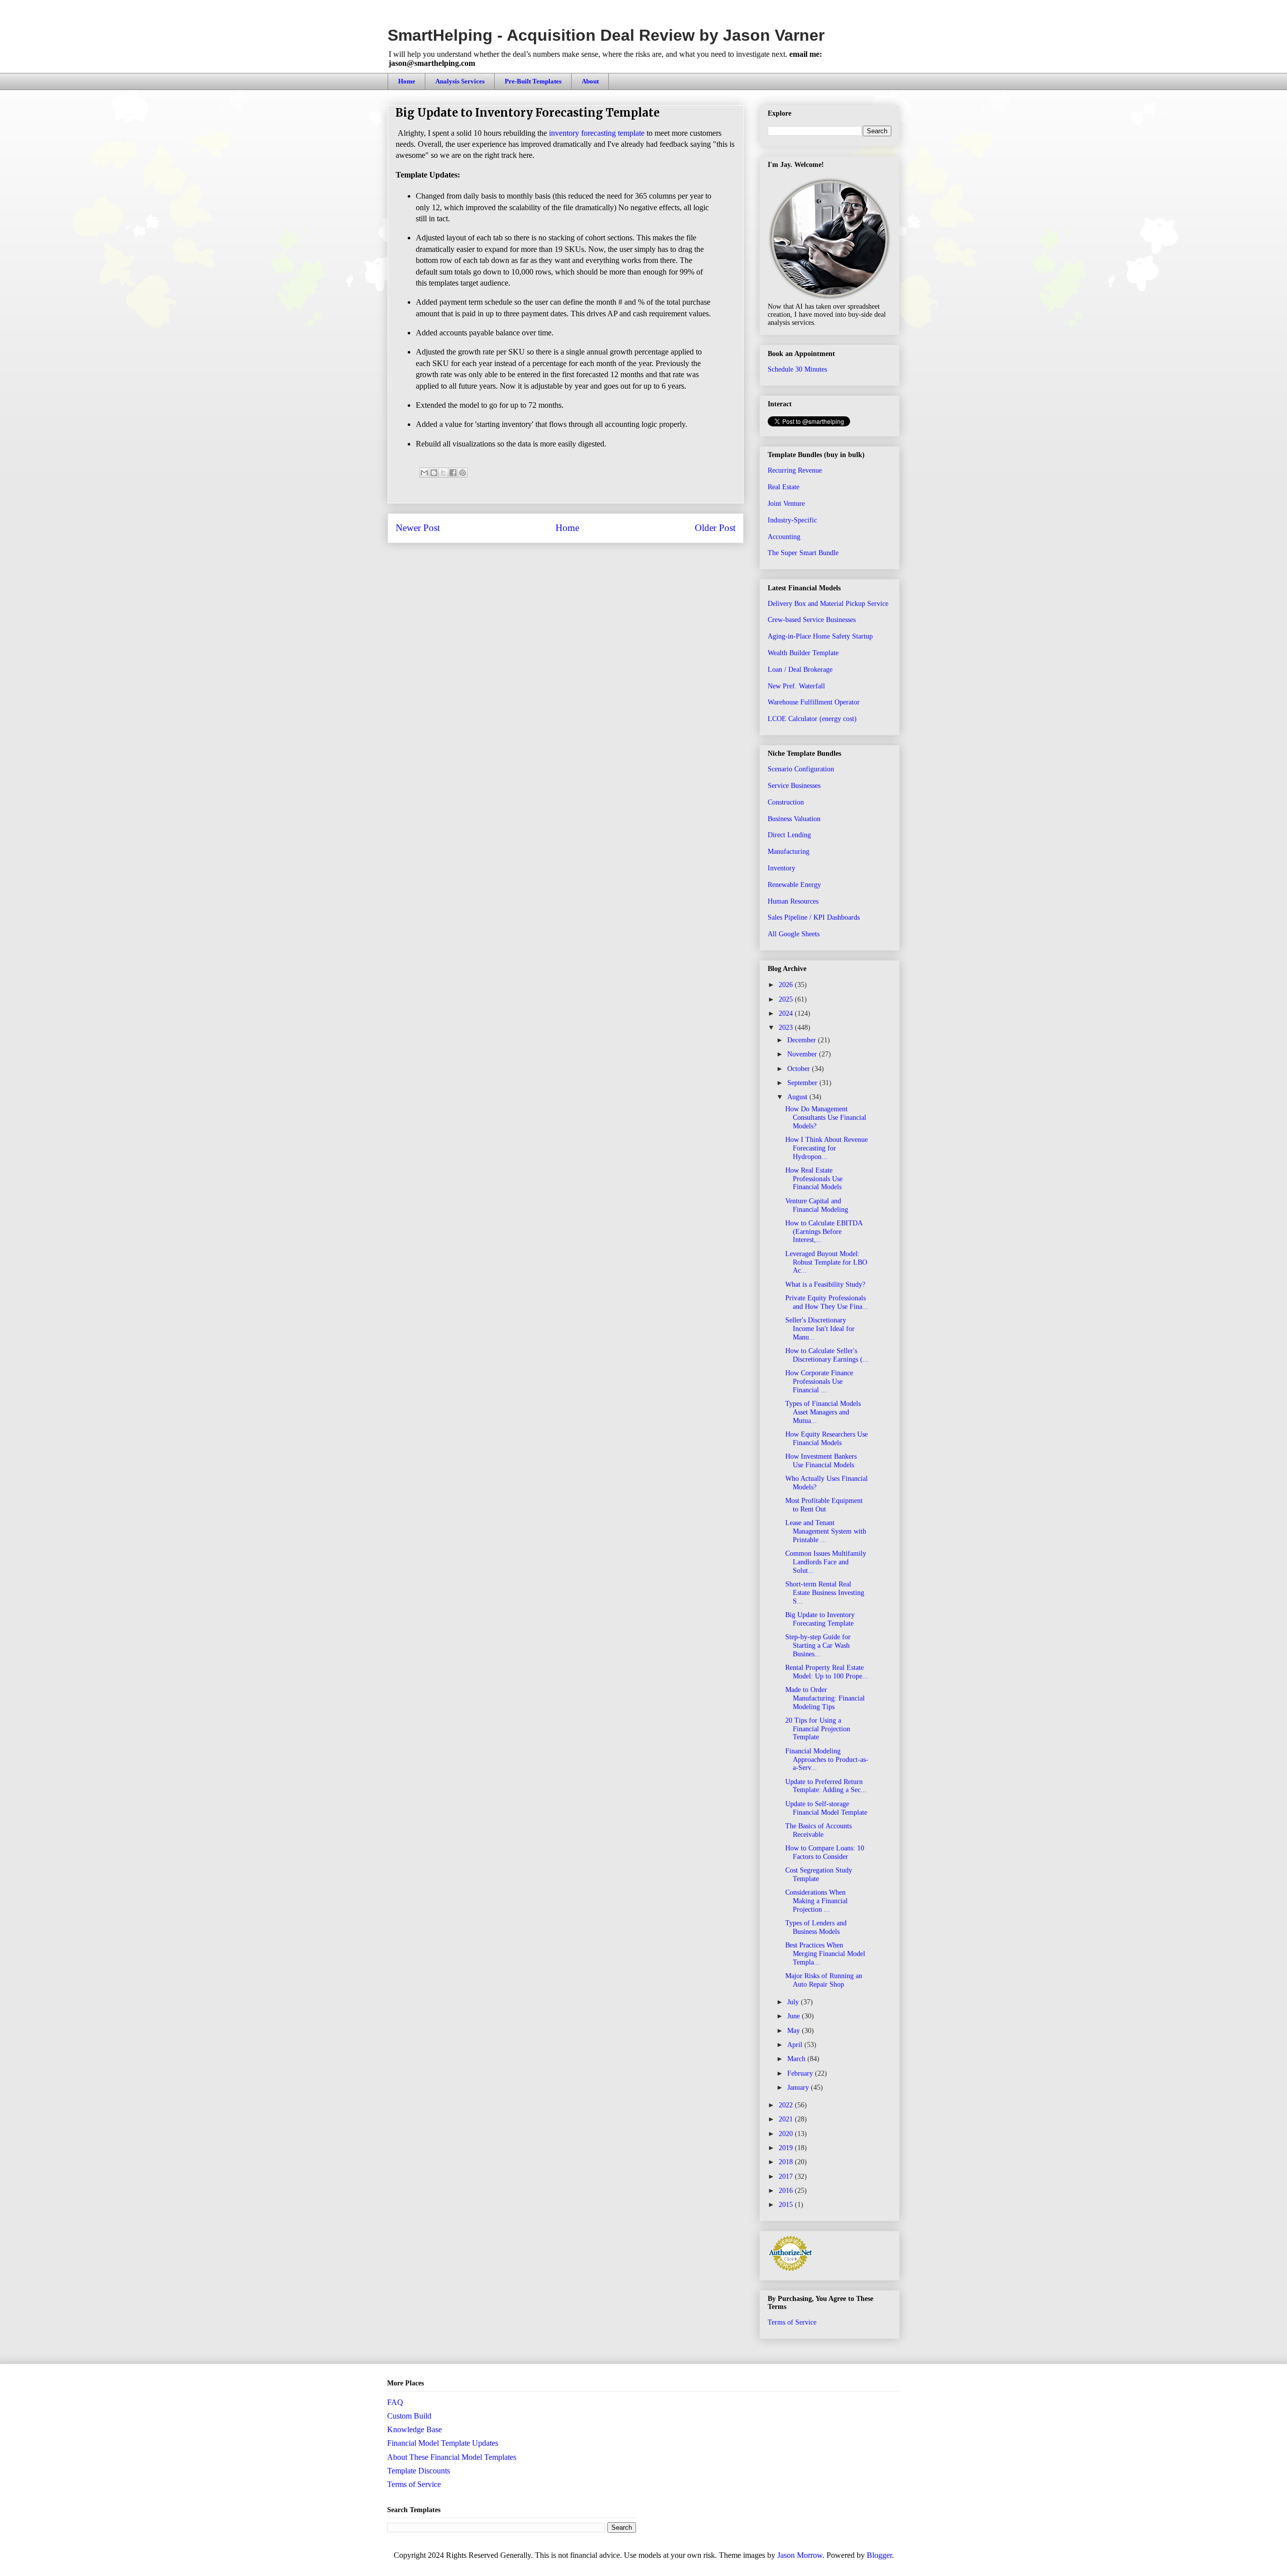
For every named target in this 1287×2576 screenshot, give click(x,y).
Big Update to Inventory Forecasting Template (820, 1619)
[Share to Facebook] (453, 473)
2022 (787, 2105)
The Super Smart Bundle (803, 553)
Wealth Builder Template (803, 653)
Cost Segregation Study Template (819, 1875)
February (801, 2073)
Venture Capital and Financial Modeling (817, 1205)
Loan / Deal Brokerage (800, 670)
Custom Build (409, 2416)
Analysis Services (460, 81)
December (803, 1040)
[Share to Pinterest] (463, 473)
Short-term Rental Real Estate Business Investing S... (825, 1593)
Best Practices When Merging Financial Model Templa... (825, 1954)
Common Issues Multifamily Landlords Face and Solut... (826, 1562)
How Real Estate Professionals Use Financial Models (814, 1179)
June (795, 2016)
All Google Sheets (794, 934)
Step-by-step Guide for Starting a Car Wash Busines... (818, 1646)
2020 (787, 2134)
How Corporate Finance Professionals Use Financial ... (819, 1382)
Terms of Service (792, 2322)
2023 (787, 1028)
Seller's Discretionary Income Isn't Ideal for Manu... (820, 1329)
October (800, 1069)
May (795, 2031)
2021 (787, 2119)
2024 (787, 1013)
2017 (787, 2177)
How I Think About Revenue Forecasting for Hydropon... (826, 1148)
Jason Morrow (800, 2555)
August (798, 1097)
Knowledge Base (415, 2429)
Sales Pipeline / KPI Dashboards (814, 917)
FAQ (395, 2402)
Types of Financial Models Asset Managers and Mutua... (823, 1412)
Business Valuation (794, 819)
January (799, 2088)
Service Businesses (794, 786)
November (803, 1054)
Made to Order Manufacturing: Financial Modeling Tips (825, 1698)
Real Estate (784, 487)
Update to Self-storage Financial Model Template (826, 1808)
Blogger (879, 2555)
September (803, 1083)
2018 (787, 2162)
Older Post (715, 528)
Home (407, 81)
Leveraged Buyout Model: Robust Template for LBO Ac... (826, 1262)
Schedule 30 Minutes (797, 369)
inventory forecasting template (597, 133)
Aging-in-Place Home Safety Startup (820, 636)
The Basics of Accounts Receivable (818, 1830)
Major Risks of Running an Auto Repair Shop (824, 1980)
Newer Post (418, 528)
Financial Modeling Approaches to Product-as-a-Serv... (827, 1760)
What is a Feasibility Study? (825, 1284)
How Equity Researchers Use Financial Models (826, 1439)
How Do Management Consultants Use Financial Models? (826, 1118)
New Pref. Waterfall (796, 686)
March (797, 2059)
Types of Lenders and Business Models (816, 1927)
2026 (787, 985)
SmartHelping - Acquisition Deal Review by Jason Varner (606, 35)
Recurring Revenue (795, 470)
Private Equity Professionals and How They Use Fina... (827, 1302)
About (590, 81)
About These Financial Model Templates (452, 2457)
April (796, 2045)
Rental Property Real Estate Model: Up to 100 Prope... (827, 1672)
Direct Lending (789, 835)
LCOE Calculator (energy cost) (812, 719)
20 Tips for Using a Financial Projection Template (818, 1729)
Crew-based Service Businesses (812, 620)
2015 (787, 2205)
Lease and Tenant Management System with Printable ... (826, 1531)
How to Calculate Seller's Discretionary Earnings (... (827, 1355)
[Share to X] (443, 473)
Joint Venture (786, 504)
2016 (787, 2191)
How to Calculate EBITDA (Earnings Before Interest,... (824, 1232)
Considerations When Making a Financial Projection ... (816, 1901)
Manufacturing (789, 852)
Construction (786, 802)
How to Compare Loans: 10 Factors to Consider (825, 1852)
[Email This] (424, 473)
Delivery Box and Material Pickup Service (828, 604)
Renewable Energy (794, 885)
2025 (787, 999)
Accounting (784, 537)
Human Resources (793, 901)
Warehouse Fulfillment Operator (814, 702)
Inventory (782, 868)
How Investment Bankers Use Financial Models (821, 1461)
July (794, 2002)
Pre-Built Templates (533, 81)
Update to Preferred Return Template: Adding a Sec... (826, 1786)
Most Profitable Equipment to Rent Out (824, 1505)
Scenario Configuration (801, 769)
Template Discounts (419, 2471)
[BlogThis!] (434, 473)
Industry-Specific (792, 520)
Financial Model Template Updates (443, 2443)
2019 (787, 2148)
